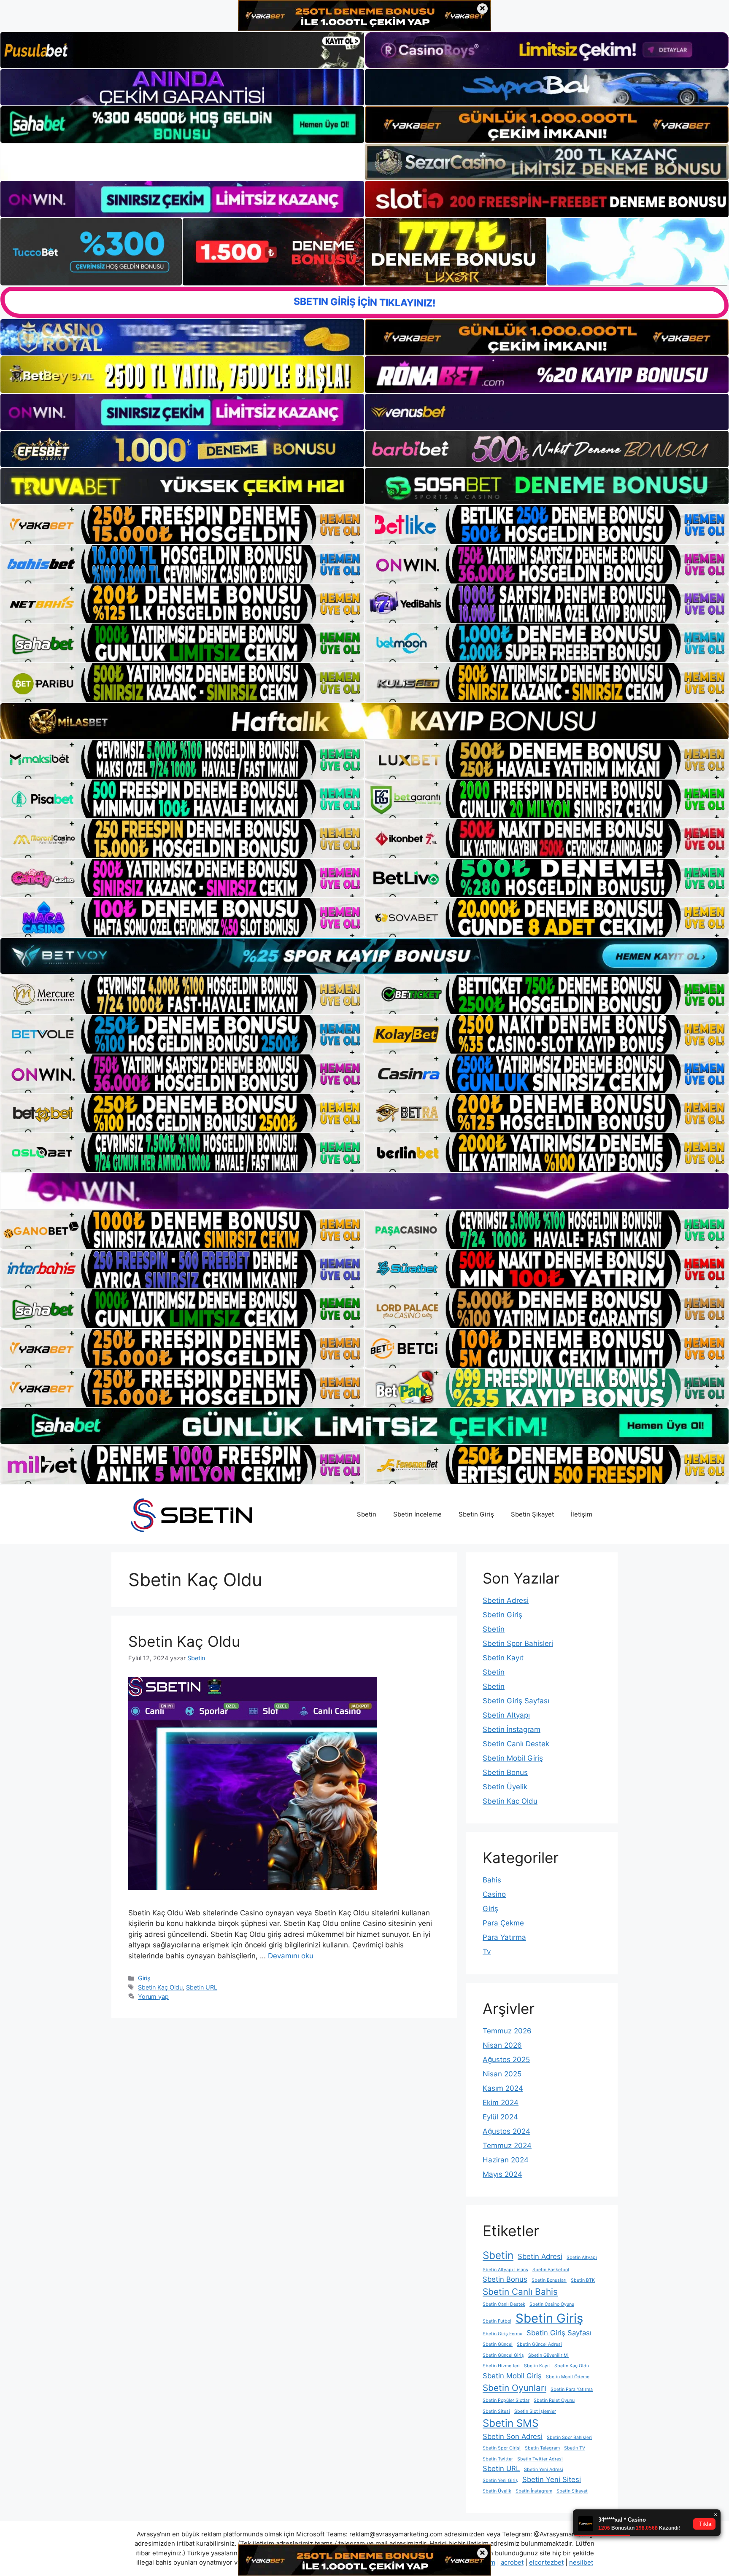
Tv (487, 1952)
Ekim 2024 (501, 2103)
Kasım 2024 (503, 2088)
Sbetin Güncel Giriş (503, 2355)
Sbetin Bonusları (549, 2280)
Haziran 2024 (506, 2160)
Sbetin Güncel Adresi (539, 2344)
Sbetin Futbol (497, 2321)
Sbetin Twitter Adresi (540, 2459)
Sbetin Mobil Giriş (513, 1758)
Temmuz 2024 (507, 2146)
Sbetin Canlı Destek (516, 1744)
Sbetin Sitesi (496, 2411)
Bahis (492, 1880)
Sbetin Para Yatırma (572, 2389)
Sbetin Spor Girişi (502, 2448)
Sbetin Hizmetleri (501, 2366)
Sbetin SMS (510, 2423)
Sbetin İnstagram (512, 1729)
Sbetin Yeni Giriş (500, 2481)
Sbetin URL (202, 1987)
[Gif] (364, 721)
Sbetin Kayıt (503, 1658)
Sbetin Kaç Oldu (184, 1641)
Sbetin (367, 1514)
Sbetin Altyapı (506, 1715)
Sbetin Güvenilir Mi (548, 2355)
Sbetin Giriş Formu (502, 2334)
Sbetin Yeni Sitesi (552, 2479)
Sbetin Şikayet (532, 1514)
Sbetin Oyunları (514, 2388)
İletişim (582, 1514)
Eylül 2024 (500, 2117)
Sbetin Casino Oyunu (552, 2304)
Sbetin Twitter (498, 2459)
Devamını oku (291, 1956)
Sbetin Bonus (505, 1772)
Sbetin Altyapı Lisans (505, 2270)
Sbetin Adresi (506, 1600)
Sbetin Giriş (476, 1514)
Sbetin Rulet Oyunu (554, 2400)
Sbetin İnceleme (417, 1514)
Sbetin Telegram (542, 2448)
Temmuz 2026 (507, 2031)
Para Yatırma (504, 1937)
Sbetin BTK (583, 2280)
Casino (494, 1894)
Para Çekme (503, 1923)
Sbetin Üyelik (505, 1787)
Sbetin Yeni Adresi (544, 2470)
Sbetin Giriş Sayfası (516, 1701)
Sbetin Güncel (498, 2344)
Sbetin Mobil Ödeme (568, 2377)
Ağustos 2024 (506, 2131)
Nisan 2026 (502, 2045)
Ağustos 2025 (506, 2060)
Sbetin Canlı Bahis (520, 2292)
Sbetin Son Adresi (513, 2436)
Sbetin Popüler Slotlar (506, 2400)
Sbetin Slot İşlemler (535, 2411)
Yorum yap (153, 1997)
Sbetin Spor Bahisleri (518, 1643)
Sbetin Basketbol (551, 2270)
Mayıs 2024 (502, 2174)
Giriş (144, 1978)
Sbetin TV (575, 2448)
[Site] (182, 524)
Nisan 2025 (502, 2074)
